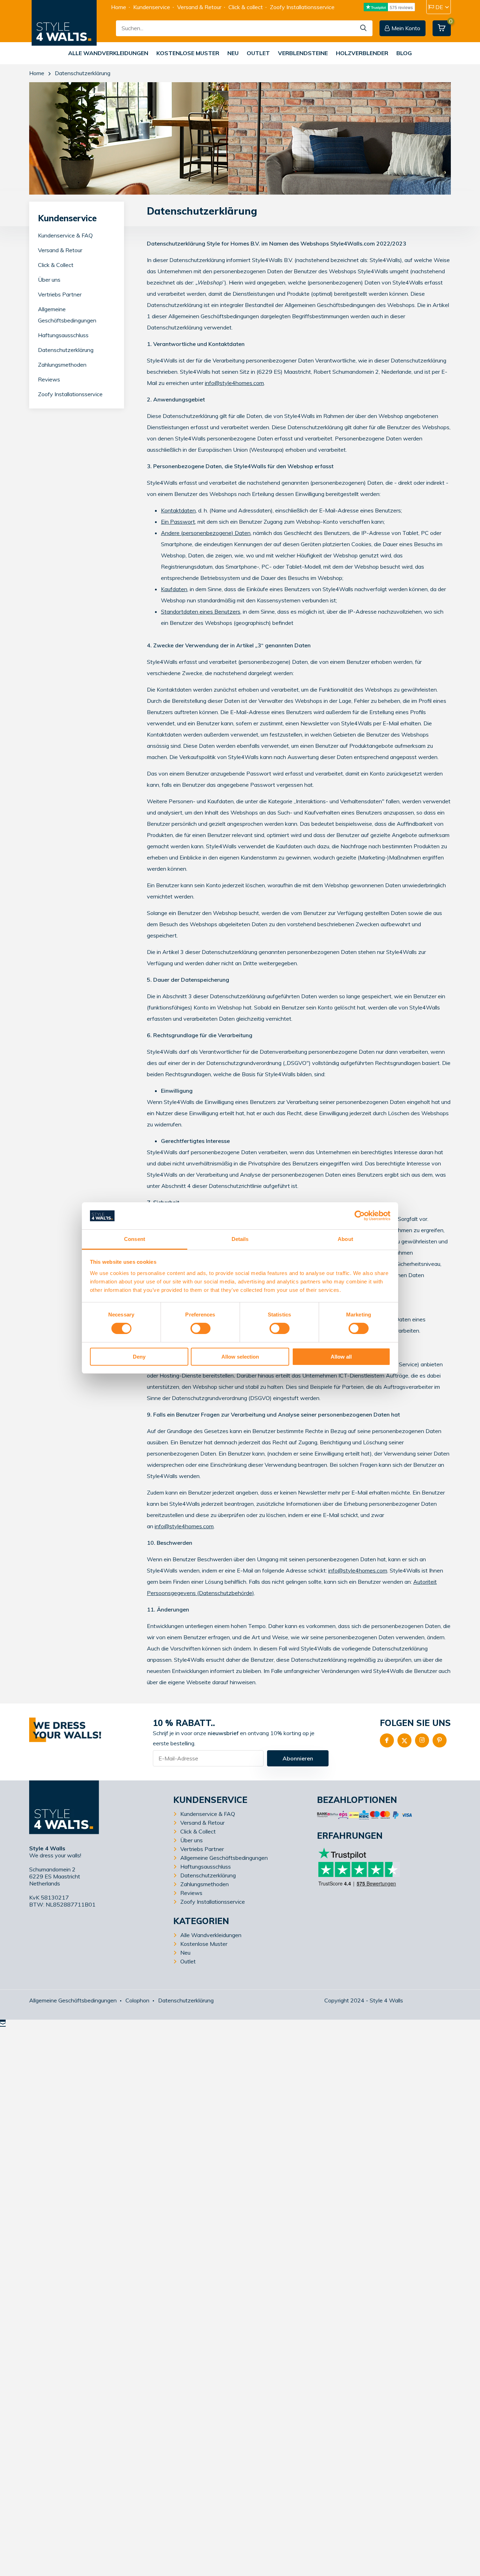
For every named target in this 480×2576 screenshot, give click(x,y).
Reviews (49, 380)
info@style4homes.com (234, 383)
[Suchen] (364, 28)
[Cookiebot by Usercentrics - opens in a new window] (360, 1216)
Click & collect (246, 7)
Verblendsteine (303, 53)
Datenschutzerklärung (66, 350)
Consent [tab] (135, 1239)
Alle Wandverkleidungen (108, 53)
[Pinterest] (440, 1740)
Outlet (258, 53)
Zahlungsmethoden (62, 365)
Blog (404, 53)
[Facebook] (387, 1740)
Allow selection (240, 1357)
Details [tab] (240, 1239)
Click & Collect (56, 265)
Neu (233, 53)
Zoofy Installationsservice (302, 7)
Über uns (49, 280)
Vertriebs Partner (60, 295)
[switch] (200, 1328)
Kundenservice (152, 7)
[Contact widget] (3, 2023)
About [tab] (345, 1239)
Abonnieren (298, 1758)
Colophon (137, 2000)
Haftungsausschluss (63, 335)
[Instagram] (422, 1740)
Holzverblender (362, 53)
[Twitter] (404, 1740)
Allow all (341, 1357)
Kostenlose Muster (188, 53)
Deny (139, 1357)
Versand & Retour (199, 7)
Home (119, 7)
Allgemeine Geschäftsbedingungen (224, 1858)
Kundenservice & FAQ (65, 236)
